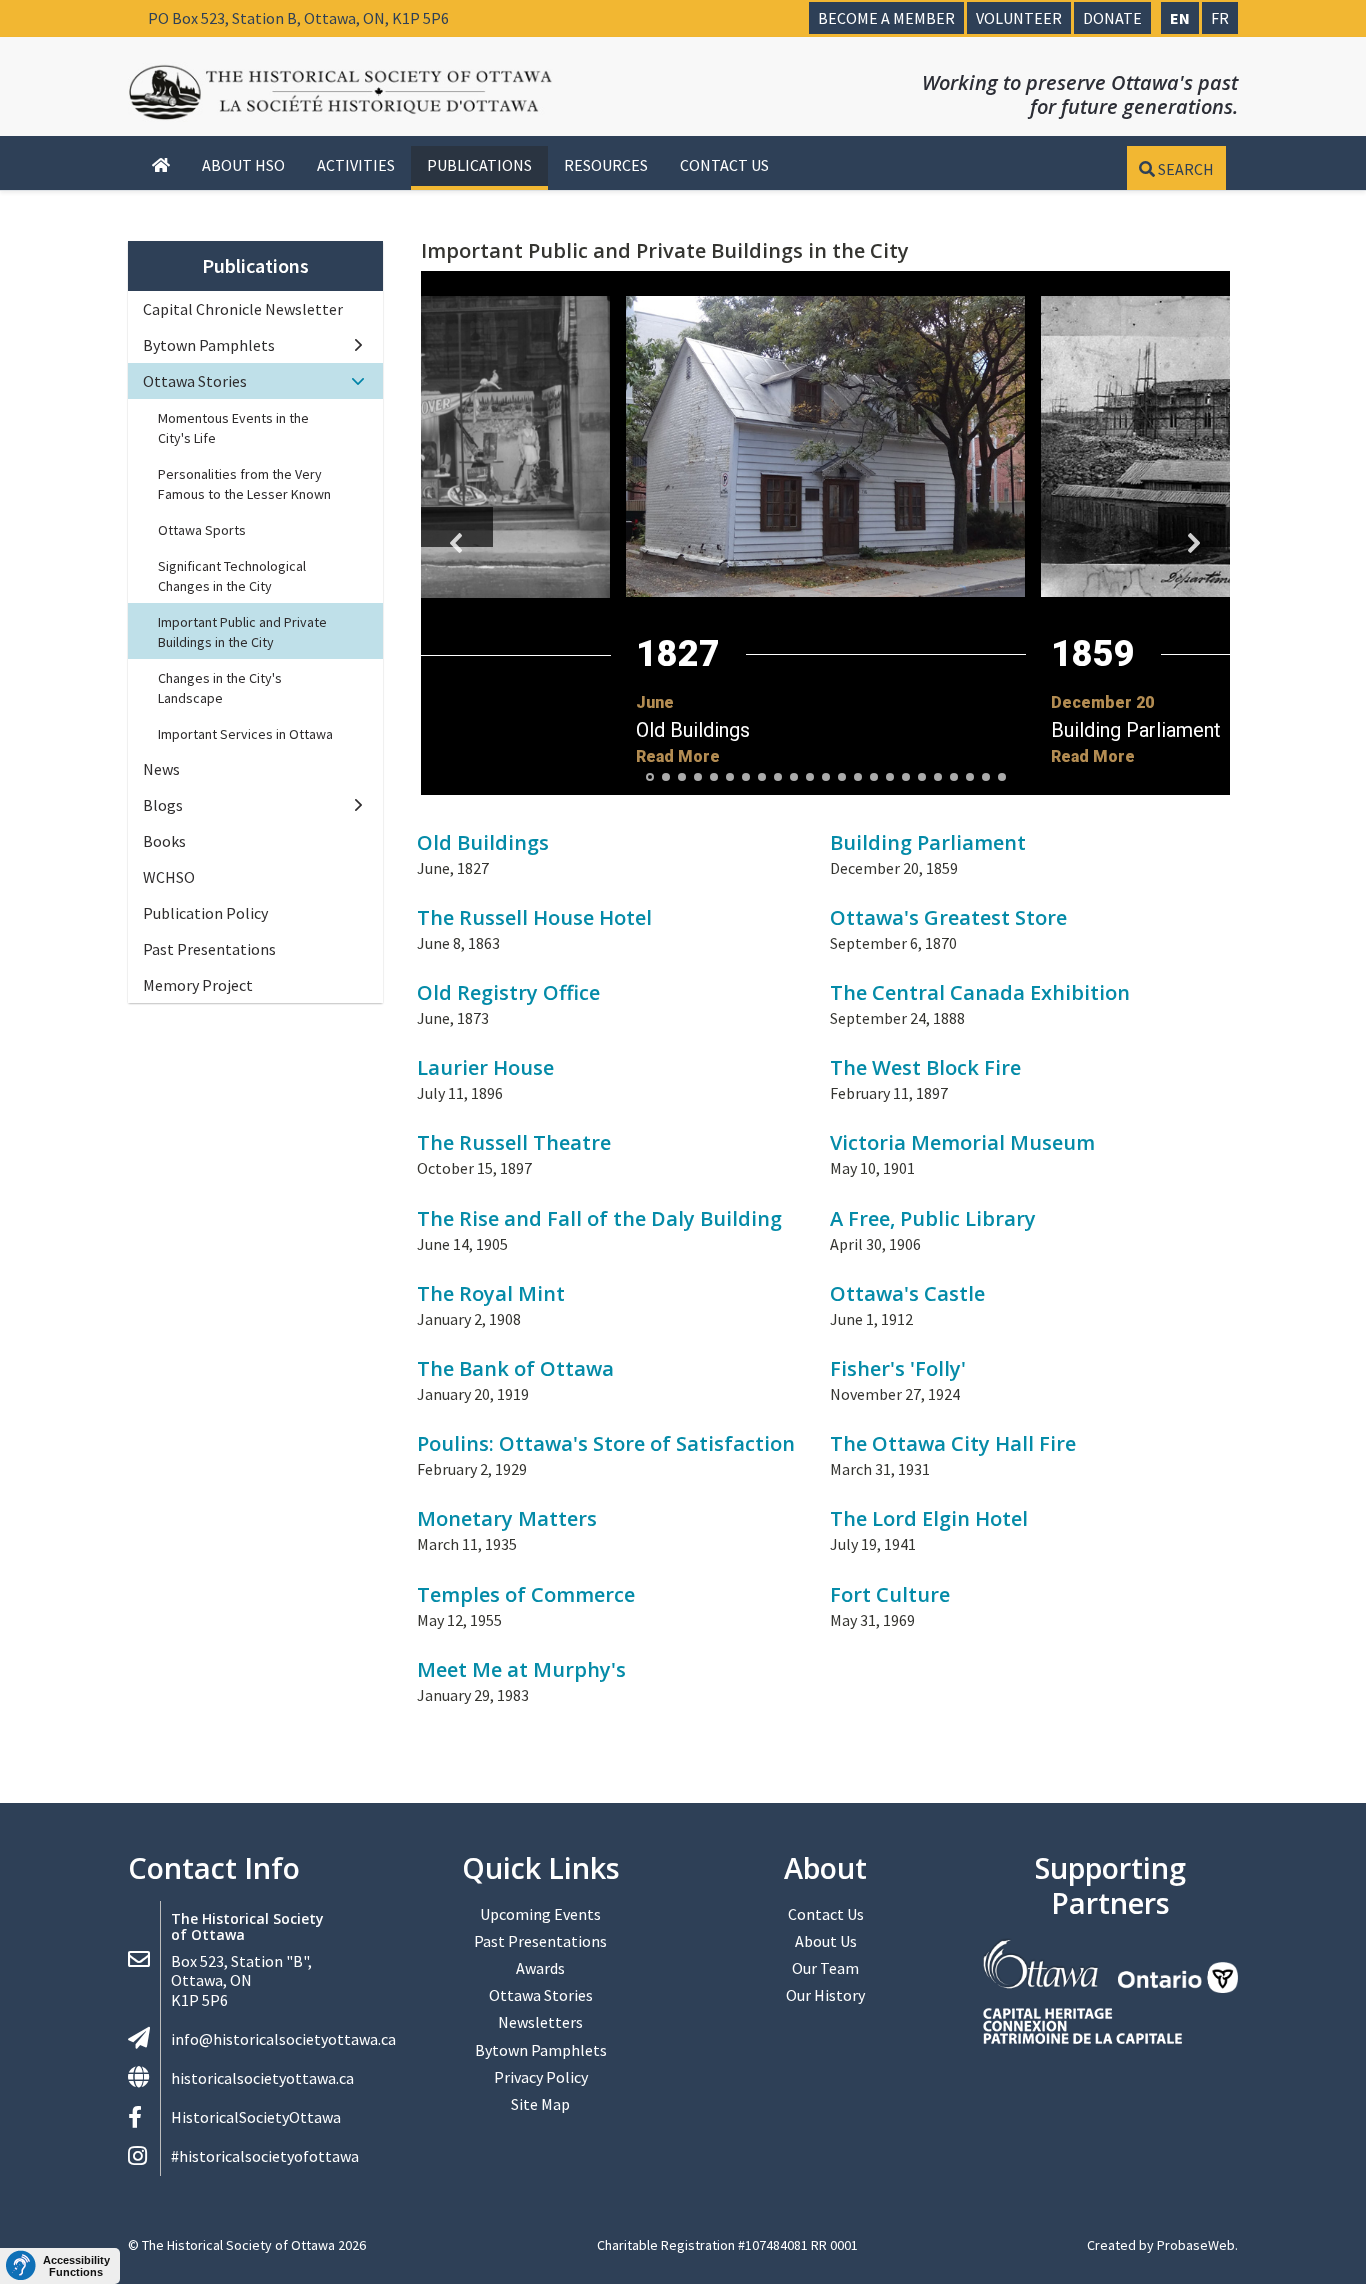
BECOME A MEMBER (886, 18)
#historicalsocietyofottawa (265, 2156)
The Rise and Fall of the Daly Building (599, 1218)
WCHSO (169, 877)
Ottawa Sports (202, 530)
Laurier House (485, 1067)
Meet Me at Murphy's (521, 1669)
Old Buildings (693, 730)
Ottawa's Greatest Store (948, 917)
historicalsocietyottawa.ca (262, 2078)
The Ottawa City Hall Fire (953, 1443)
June (655, 702)
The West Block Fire (925, 1067)
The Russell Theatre (514, 1142)
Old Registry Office (508, 992)
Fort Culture (890, 1594)
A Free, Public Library (933, 1218)
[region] (825, 533)
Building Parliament (928, 842)
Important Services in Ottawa (245, 734)
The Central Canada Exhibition (980, 992)
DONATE (1112, 18)
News (161, 769)
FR (1220, 18)
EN (1180, 18)
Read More (678, 756)
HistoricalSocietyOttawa (256, 2117)
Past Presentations (209, 949)
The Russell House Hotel (534, 917)
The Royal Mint (491, 1293)
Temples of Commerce (526, 1594)
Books (164, 841)
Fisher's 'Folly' (898, 1368)
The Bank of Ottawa (515, 1368)
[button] (826, 644)
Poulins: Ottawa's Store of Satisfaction (606, 1443)
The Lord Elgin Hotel (929, 1518)
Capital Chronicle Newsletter (243, 309)
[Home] (161, 166)
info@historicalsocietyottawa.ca (283, 2039)
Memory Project (198, 985)
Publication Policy (205, 913)
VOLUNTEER (1019, 18)
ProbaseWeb (1196, 2245)
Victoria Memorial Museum (962, 1142)
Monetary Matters (507, 1518)
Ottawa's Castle (907, 1293)
